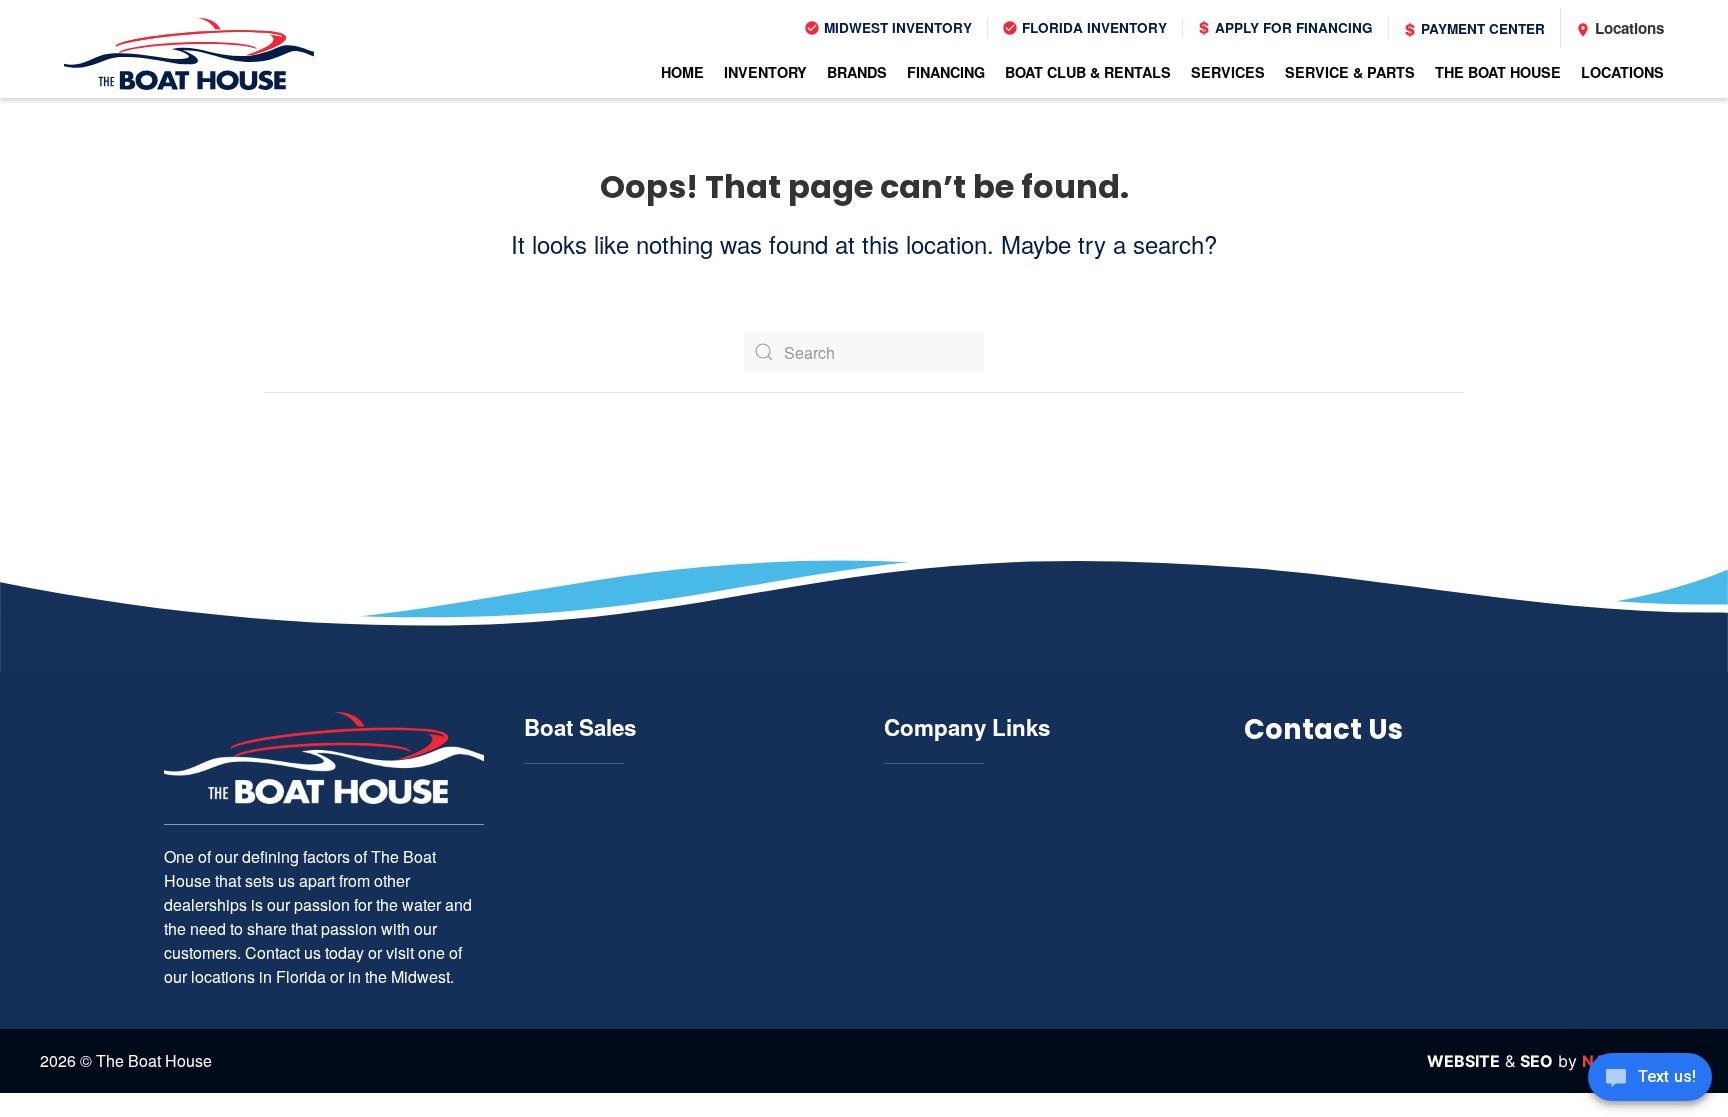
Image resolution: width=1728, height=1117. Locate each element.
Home (682, 72)
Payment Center (1481, 28)
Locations (1627, 28)
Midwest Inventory (896, 27)
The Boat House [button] (1498, 72)
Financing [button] (946, 72)
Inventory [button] (765, 72)
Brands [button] (857, 72)
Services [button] (1228, 72)
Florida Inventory (1092, 27)
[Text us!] (1650, 1079)
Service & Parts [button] (1350, 72)
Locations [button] (1622, 72)
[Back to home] (189, 54)
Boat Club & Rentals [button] (1088, 72)
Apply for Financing (1292, 27)
